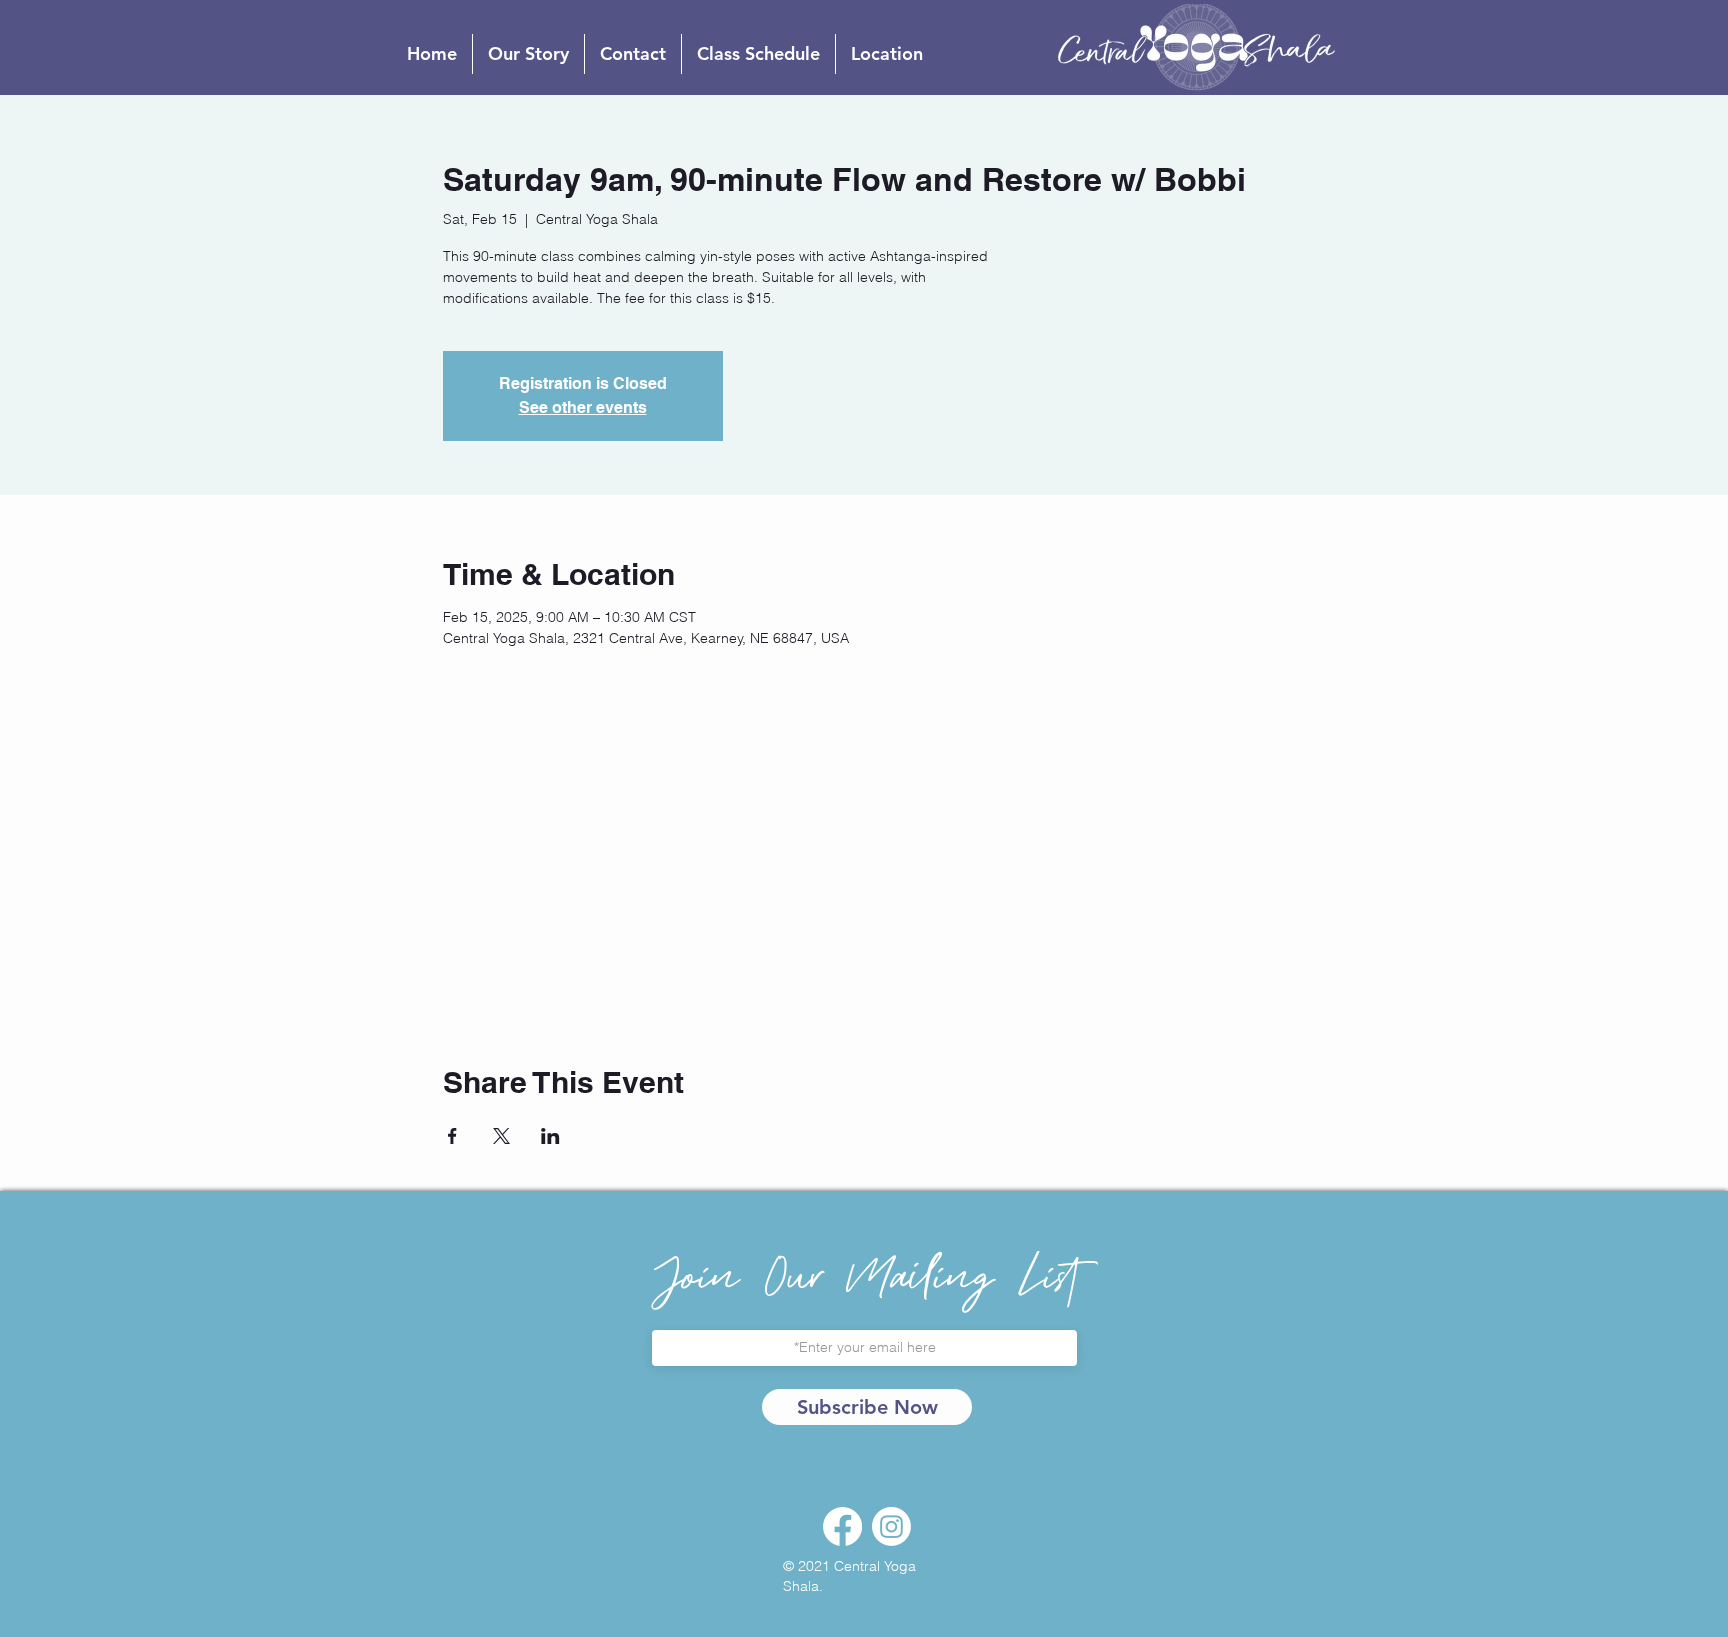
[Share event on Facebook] (452, 1136)
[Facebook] (842, 1526)
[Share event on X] (501, 1136)
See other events (583, 407)
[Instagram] (891, 1526)
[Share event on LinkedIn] (550, 1136)
